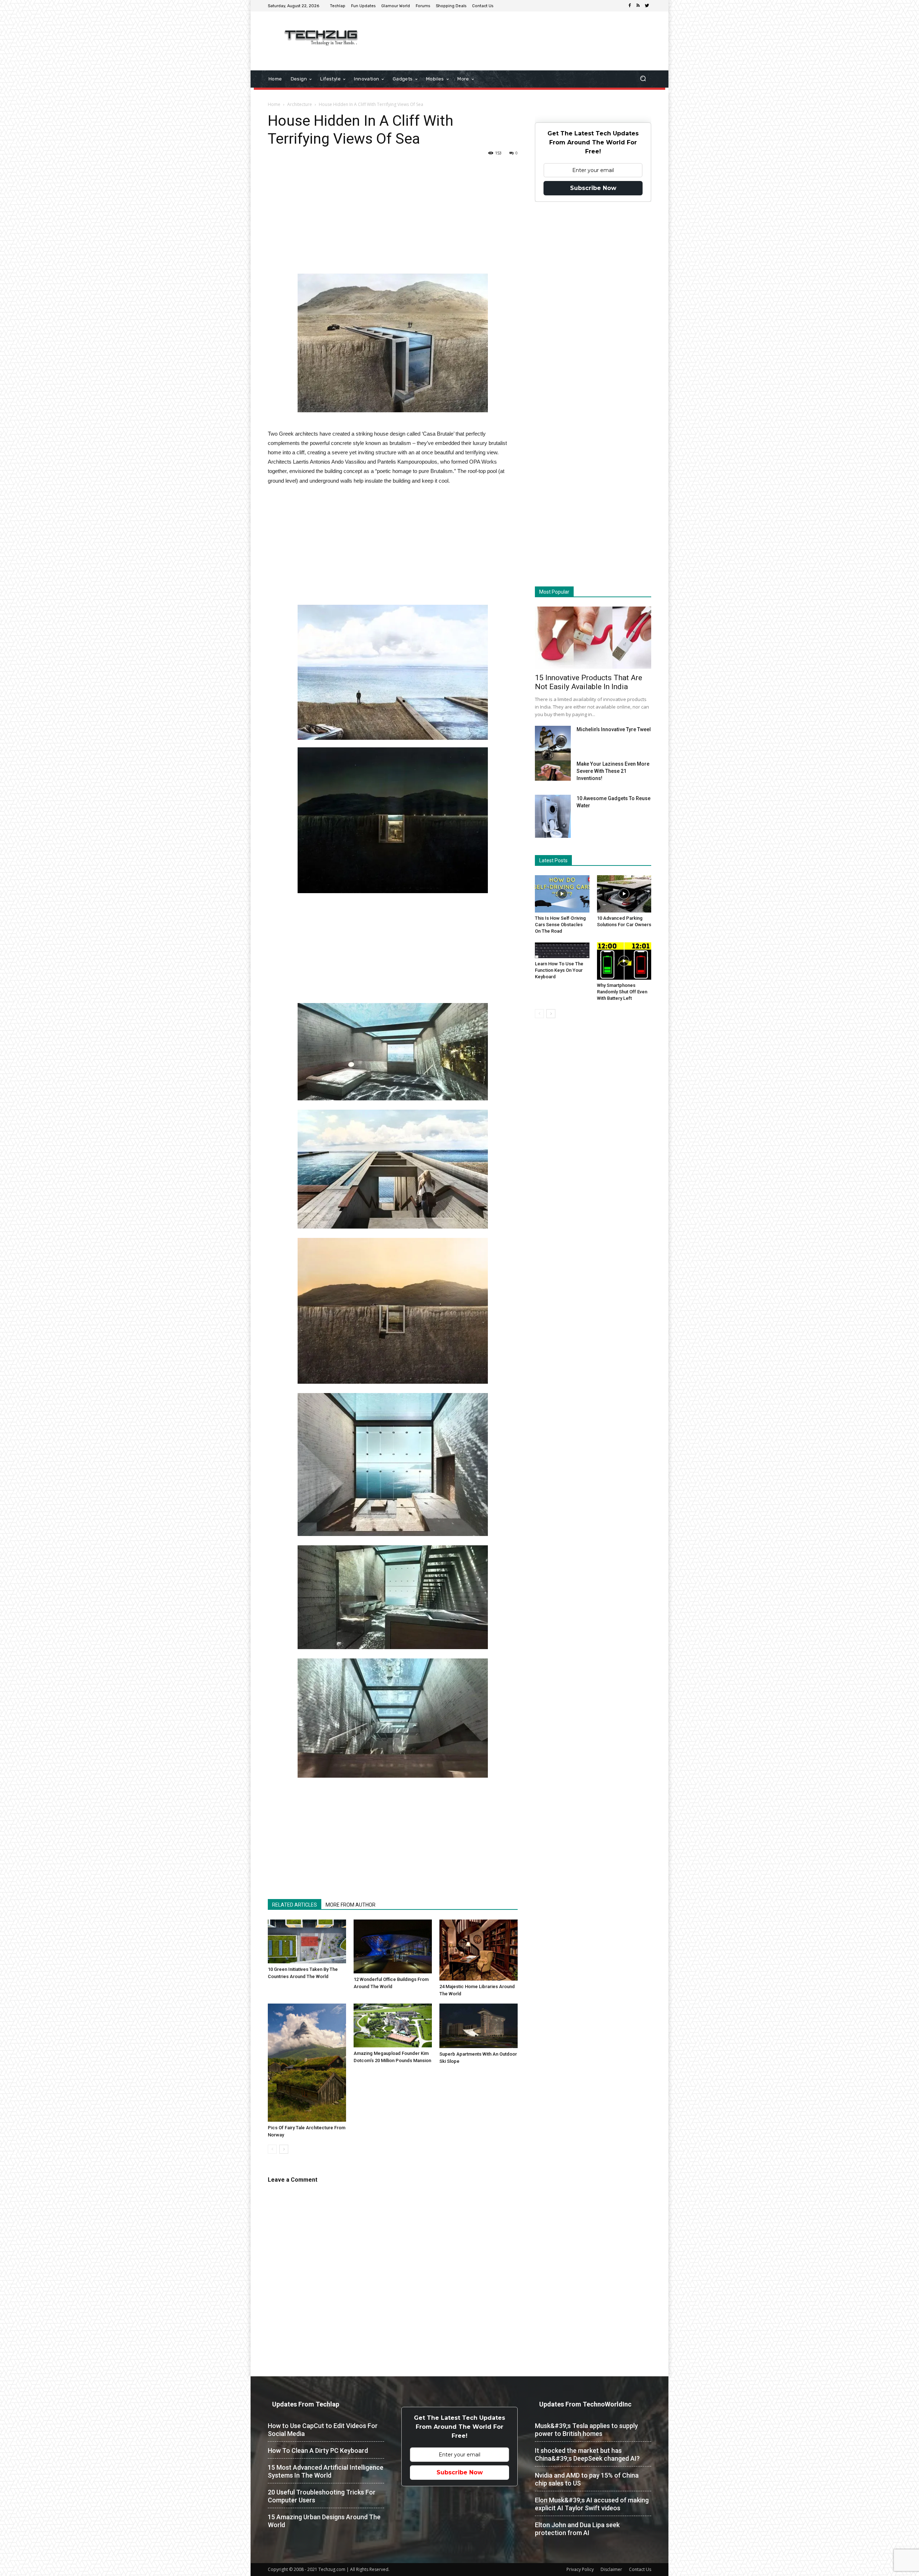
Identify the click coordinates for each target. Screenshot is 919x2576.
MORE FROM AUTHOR (351, 1905)
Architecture (300, 104)
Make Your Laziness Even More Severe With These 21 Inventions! (613, 771)
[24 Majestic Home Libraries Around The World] (479, 1950)
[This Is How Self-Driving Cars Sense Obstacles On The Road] (562, 894)
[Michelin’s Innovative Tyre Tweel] (553, 745)
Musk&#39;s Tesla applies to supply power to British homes (586, 2430)
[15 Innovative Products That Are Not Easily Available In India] (593, 638)
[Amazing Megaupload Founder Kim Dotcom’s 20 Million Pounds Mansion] (393, 2025)
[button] (643, 79)
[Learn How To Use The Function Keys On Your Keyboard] (562, 950)
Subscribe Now (593, 188)
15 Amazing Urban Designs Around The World (324, 2521)
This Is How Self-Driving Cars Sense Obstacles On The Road (560, 925)
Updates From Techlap (306, 2404)
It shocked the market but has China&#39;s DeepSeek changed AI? (587, 2454)
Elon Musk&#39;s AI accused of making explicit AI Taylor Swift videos (592, 2504)
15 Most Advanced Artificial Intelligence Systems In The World (326, 2471)
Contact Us (640, 2569)
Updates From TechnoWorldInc (585, 2404)
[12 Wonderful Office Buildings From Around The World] (393, 1947)
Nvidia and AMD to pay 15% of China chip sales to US (587, 2479)
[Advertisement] (520, 35)
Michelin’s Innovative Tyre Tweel (614, 729)
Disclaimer (611, 2569)
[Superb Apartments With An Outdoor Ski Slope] (479, 2026)
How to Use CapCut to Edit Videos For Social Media (323, 2430)
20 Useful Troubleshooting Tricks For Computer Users (322, 2496)
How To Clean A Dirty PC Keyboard (318, 2450)
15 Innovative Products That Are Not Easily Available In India (589, 682)
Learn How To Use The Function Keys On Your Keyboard (559, 970)
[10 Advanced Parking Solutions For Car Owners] (624, 894)
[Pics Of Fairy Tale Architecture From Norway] (307, 2062)
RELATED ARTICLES (295, 1905)
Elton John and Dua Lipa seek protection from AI (577, 2529)
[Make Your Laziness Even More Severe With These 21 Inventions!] (553, 771)
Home (274, 104)
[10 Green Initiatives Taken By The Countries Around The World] (307, 1941)
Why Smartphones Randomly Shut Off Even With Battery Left (622, 992)
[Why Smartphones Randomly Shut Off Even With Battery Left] (624, 961)
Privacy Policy (580, 2569)
